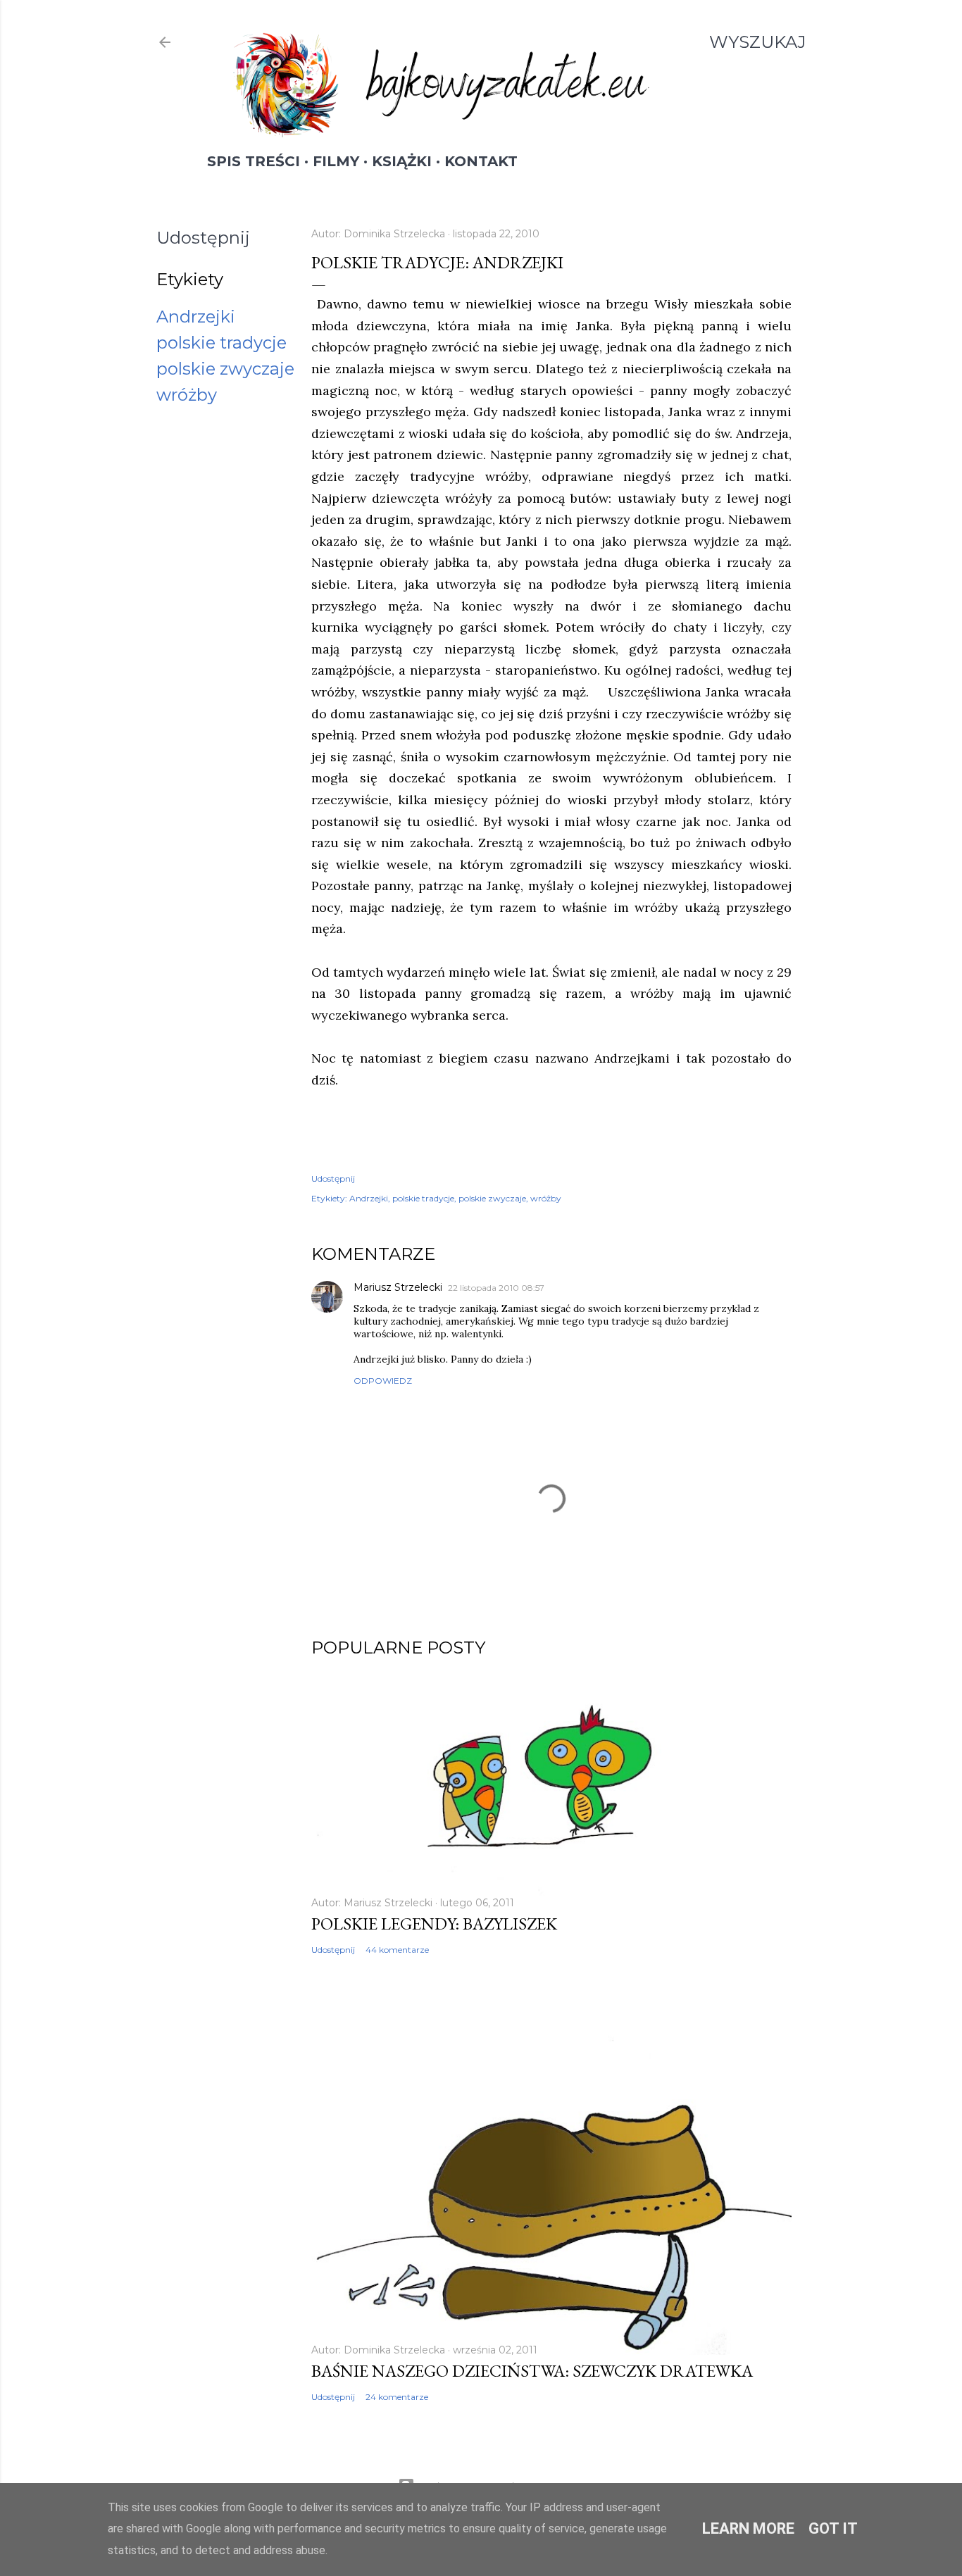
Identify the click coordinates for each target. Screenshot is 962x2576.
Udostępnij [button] (203, 238)
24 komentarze (397, 2397)
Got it (833, 2528)
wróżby (187, 395)
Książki (402, 161)
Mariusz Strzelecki (398, 1287)
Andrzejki (196, 317)
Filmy (336, 161)
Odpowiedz (383, 1381)
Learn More (748, 2528)
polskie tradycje (221, 343)
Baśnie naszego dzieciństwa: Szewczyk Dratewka (532, 2371)
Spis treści (254, 161)
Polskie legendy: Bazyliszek (434, 1924)
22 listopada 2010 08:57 (496, 1288)
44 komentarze (397, 1950)
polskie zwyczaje (225, 369)
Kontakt (481, 161)
